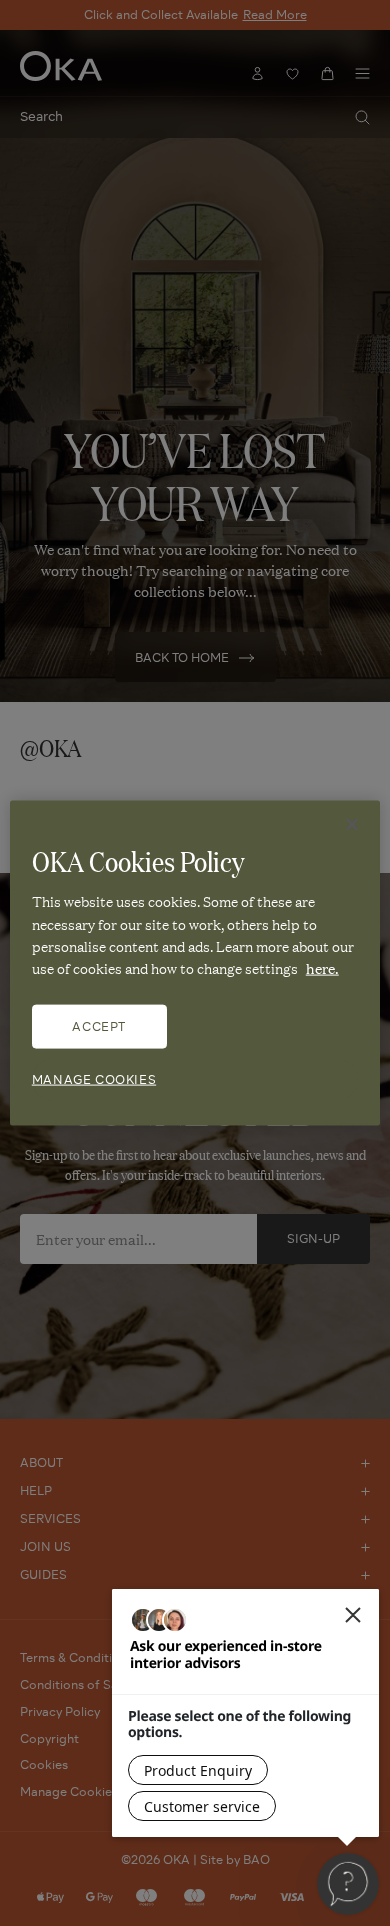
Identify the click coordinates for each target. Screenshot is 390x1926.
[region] (195, 963)
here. (322, 968)
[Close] (352, 825)
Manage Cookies (94, 1078)
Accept (99, 1025)
